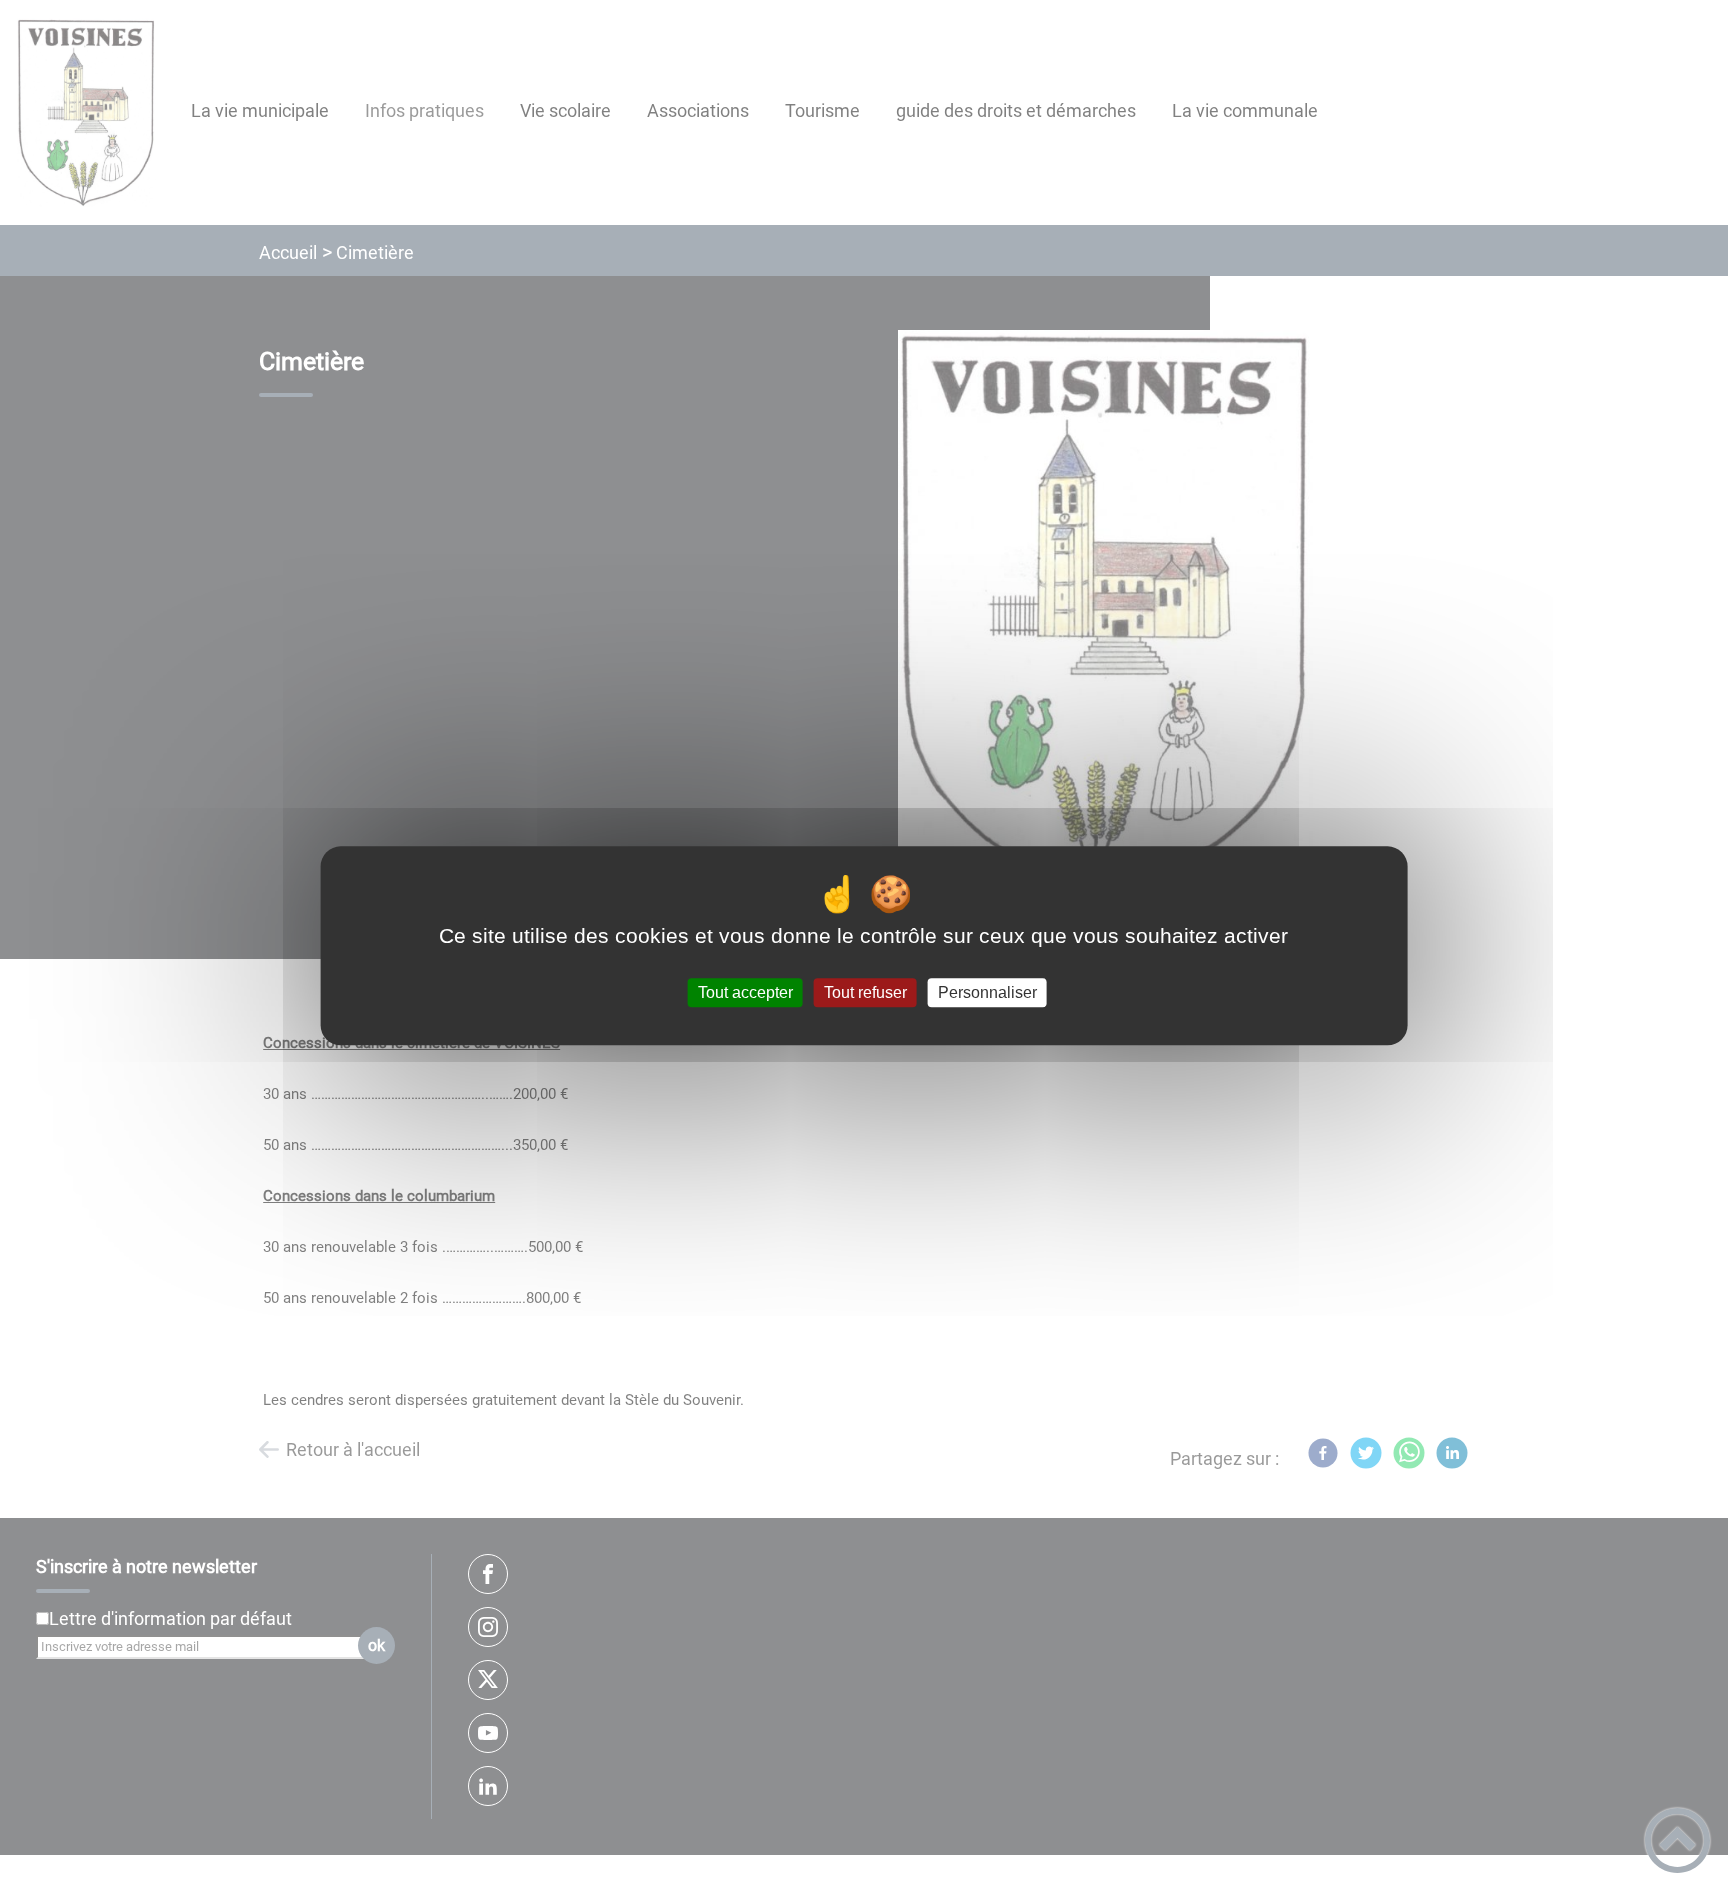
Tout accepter (745, 992)
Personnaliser (987, 992)
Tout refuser (865, 992)
